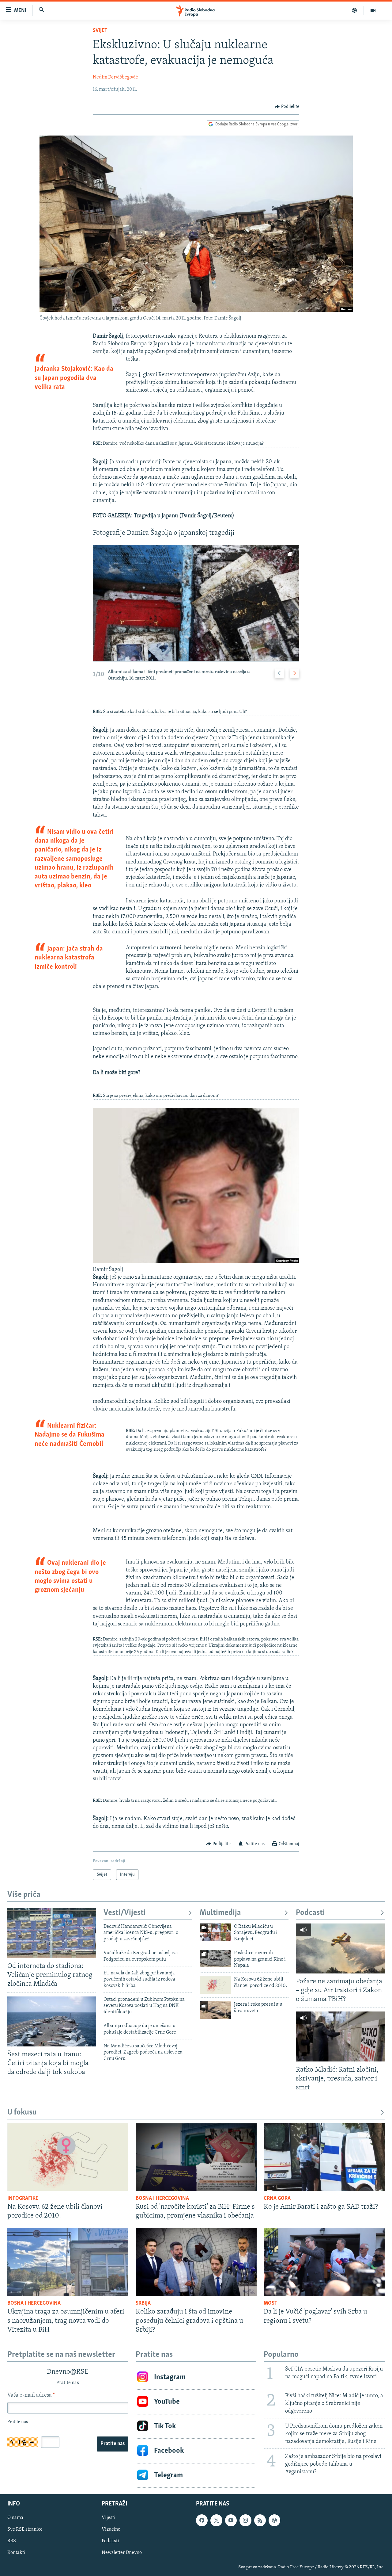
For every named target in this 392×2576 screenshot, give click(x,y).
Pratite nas (113, 2444)
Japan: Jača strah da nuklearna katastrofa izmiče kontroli (69, 958)
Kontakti (16, 2553)
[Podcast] (354, 10)
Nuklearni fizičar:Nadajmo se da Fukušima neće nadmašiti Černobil (70, 1435)
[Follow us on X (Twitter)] (216, 2520)
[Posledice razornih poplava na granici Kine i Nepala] (215, 1959)
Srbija (143, 2303)
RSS (12, 2541)
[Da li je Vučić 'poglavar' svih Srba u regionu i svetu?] (324, 2262)
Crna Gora (277, 2199)
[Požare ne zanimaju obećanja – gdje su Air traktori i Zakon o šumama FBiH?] (340, 1948)
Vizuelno (111, 2529)
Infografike (23, 2199)
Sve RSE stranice (25, 2529)
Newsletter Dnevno (122, 2553)
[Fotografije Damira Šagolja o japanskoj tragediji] (196, 603)
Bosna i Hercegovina (162, 2199)
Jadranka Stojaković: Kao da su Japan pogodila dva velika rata (74, 378)
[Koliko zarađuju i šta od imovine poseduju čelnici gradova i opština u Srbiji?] (196, 2262)
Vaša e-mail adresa (31, 2395)
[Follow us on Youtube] (231, 2520)
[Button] (287, 107)
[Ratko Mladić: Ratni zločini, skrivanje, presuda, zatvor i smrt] (340, 2036)
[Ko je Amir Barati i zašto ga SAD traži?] (324, 2157)
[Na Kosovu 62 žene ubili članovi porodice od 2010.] (215, 1985)
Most (271, 2303)
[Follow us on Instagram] (245, 2520)
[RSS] (260, 2520)
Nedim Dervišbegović (115, 77)
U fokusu (22, 2113)
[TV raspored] (274, 2520)
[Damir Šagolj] (196, 1262)
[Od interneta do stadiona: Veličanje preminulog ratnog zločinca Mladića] (52, 1933)
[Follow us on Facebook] (202, 2520)
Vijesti (109, 2518)
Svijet (100, 31)
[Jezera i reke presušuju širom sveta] (215, 2010)
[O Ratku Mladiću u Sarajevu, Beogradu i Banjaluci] (215, 1932)
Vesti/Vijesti (125, 1913)
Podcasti (310, 1913)
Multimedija (220, 1913)
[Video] (373, 10)
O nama (15, 2518)
